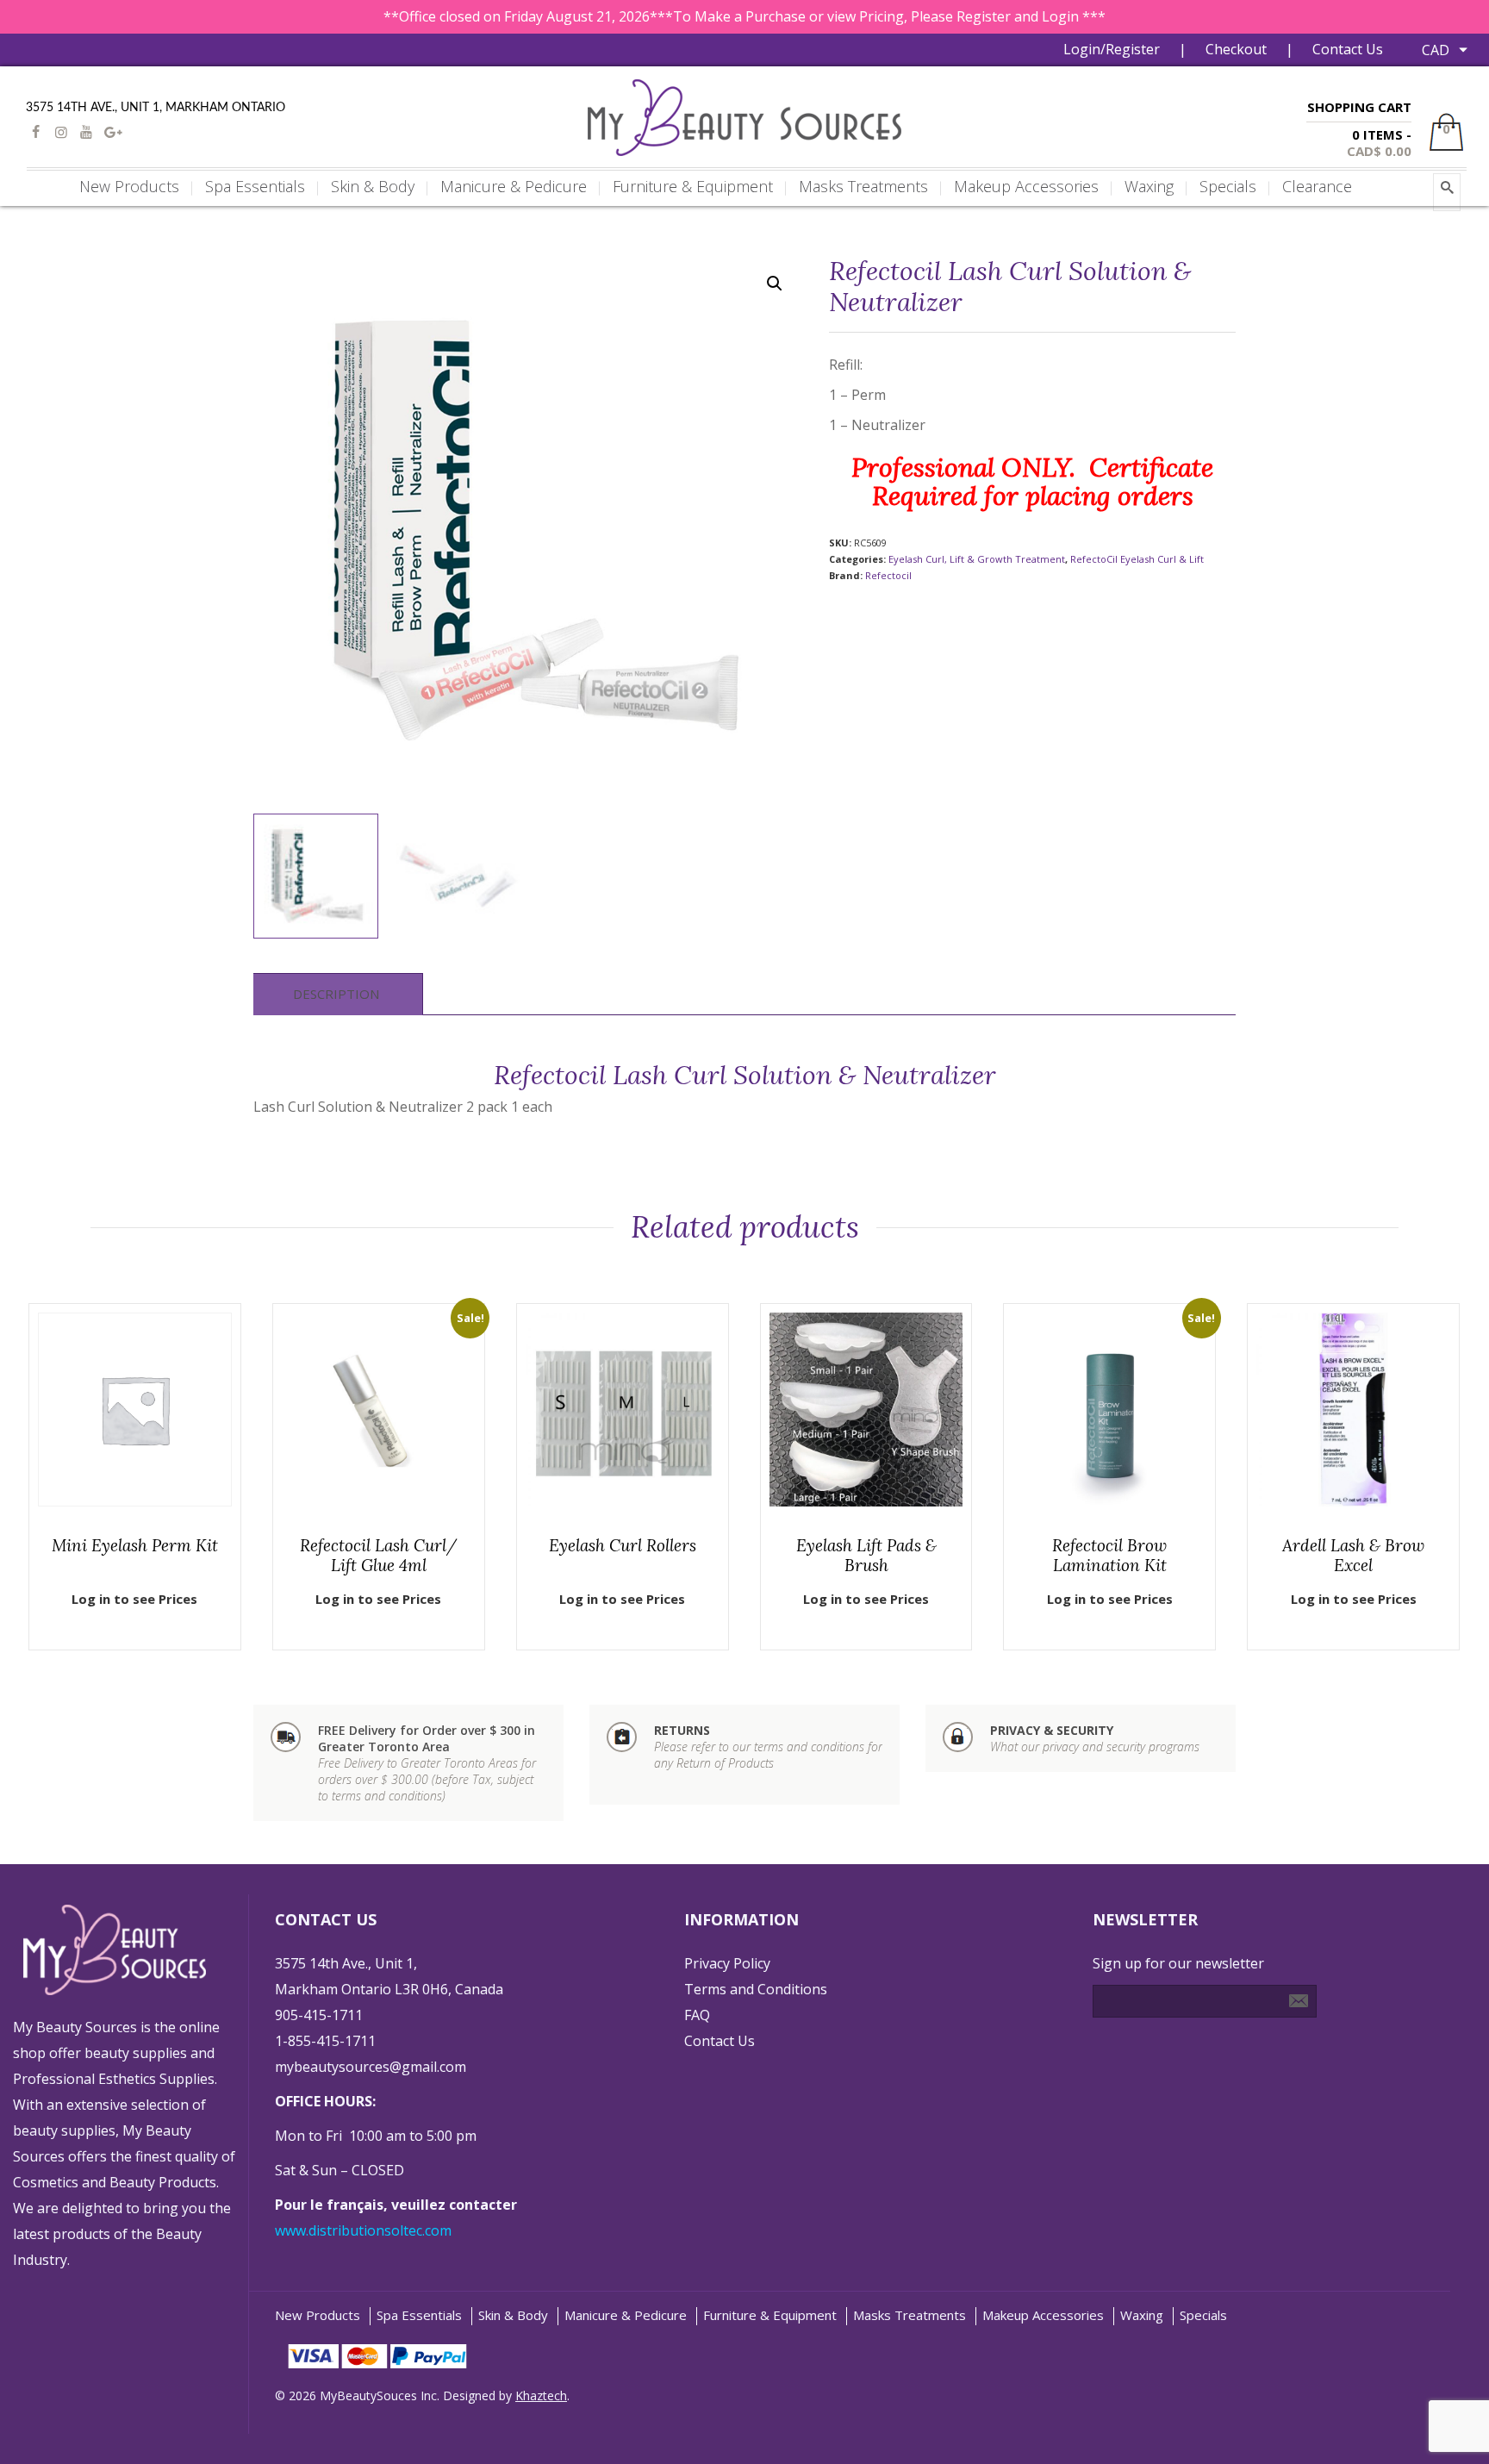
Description (336, 994)
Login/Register (1112, 49)
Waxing (1142, 2315)
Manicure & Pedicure (626, 2315)
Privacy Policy (727, 1963)
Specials (1203, 2315)
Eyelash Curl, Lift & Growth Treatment (977, 559)
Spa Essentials (419, 2315)
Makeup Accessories (1043, 2315)
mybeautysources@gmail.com (371, 2067)
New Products (318, 2315)
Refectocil (888, 575)
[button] (775, 284)
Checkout (1236, 49)
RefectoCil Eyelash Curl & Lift (1137, 559)
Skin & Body (513, 2315)
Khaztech (541, 2395)
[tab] (336, 994)
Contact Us (1348, 49)
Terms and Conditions (756, 1989)
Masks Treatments (910, 2315)
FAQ (697, 2015)
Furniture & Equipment (770, 2315)
